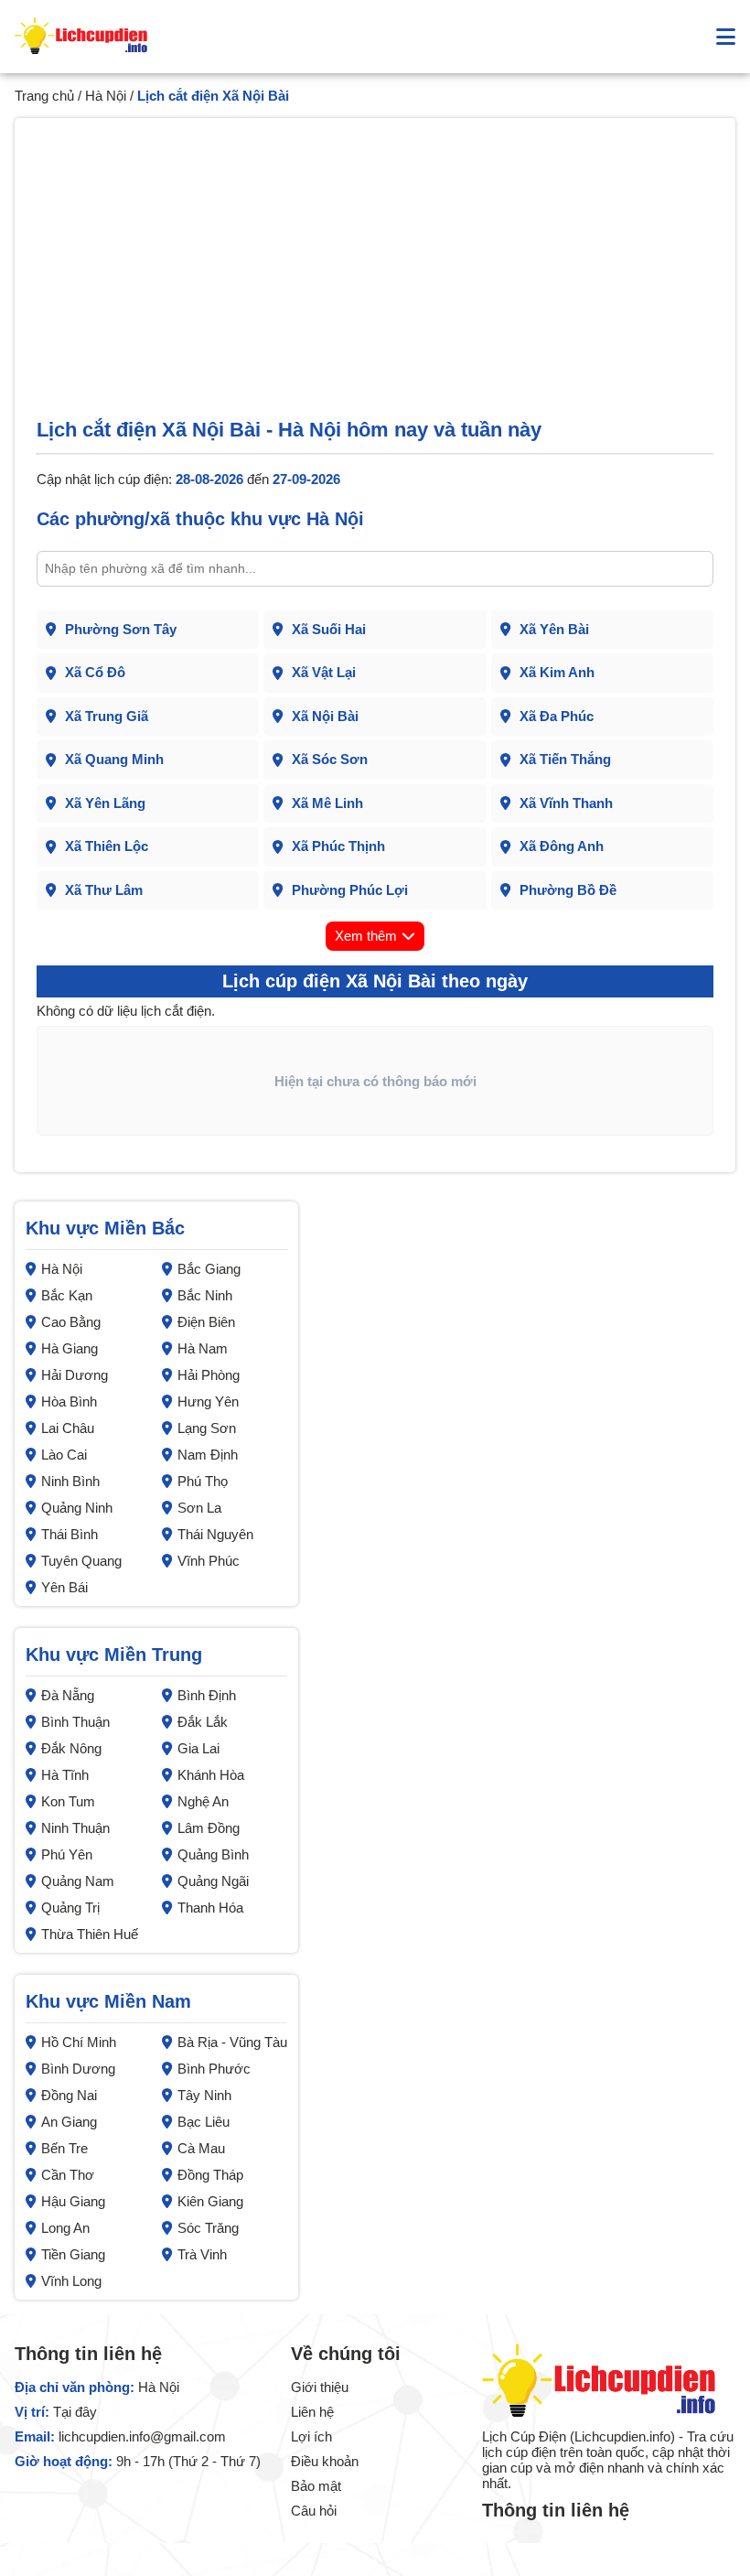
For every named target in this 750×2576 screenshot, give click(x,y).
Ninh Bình (70, 1481)
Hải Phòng (209, 1375)
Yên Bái (64, 1587)
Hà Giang (70, 1348)
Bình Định (207, 1695)
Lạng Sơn (207, 1428)
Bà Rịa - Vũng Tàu (232, 2042)
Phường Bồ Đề (568, 890)
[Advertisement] (375, 279)
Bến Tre (64, 2148)
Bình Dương (78, 2069)
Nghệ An (203, 1801)
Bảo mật (316, 2486)
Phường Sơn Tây (121, 629)
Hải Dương (75, 1375)
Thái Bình (70, 1534)
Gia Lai (198, 1748)
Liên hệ (312, 2412)
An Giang (69, 2122)
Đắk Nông (71, 1748)
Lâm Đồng (209, 1828)
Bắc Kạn (67, 1295)
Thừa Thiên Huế (90, 1934)
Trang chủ (44, 96)
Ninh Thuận (75, 1828)
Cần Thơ (68, 2175)
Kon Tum (68, 1801)
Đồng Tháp (210, 2175)
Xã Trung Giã (107, 716)
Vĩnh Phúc (209, 1561)
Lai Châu (68, 1428)
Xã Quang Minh (114, 759)
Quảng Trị (70, 1908)
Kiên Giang (210, 2201)
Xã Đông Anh (562, 846)
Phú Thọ (203, 1481)
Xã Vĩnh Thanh (566, 803)
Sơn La (199, 1508)
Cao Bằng (71, 1322)
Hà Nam (203, 1348)
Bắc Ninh (205, 1295)
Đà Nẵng (68, 1695)
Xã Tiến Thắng (565, 759)
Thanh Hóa (210, 1908)
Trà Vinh (202, 2254)
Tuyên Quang (81, 1561)
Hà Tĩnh (65, 1775)
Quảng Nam (78, 1881)
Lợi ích (311, 2436)
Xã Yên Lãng (105, 803)
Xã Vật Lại (324, 672)
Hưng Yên (208, 1401)
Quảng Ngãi (213, 1881)
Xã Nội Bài (325, 716)
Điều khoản (325, 2461)
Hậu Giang (73, 2201)
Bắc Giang (209, 1269)
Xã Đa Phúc (557, 716)
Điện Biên (206, 1322)
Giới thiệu (320, 2387)
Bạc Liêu (204, 2122)
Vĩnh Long (71, 2281)
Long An (65, 2228)
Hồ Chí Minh (79, 2042)
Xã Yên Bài (554, 629)
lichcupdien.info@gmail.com (142, 2436)
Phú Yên (67, 1854)
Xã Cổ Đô (95, 672)
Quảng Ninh (77, 1508)
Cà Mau (201, 2148)
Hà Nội (106, 96)
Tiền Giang (73, 2254)
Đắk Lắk (203, 1722)
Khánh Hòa (211, 1775)
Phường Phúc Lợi (350, 890)
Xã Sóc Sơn (330, 759)
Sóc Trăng (208, 2228)
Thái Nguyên (215, 1534)
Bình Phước (214, 2069)
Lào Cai (64, 1455)
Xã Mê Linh (327, 803)
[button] (726, 37)
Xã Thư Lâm (104, 890)
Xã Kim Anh (557, 672)
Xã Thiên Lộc (107, 846)
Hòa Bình (69, 1401)
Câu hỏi (314, 2511)
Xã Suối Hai (329, 629)
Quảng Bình (213, 1854)
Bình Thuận (75, 1722)
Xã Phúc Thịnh (338, 846)
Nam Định (208, 1455)
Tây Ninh (204, 2095)
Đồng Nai (69, 2095)
